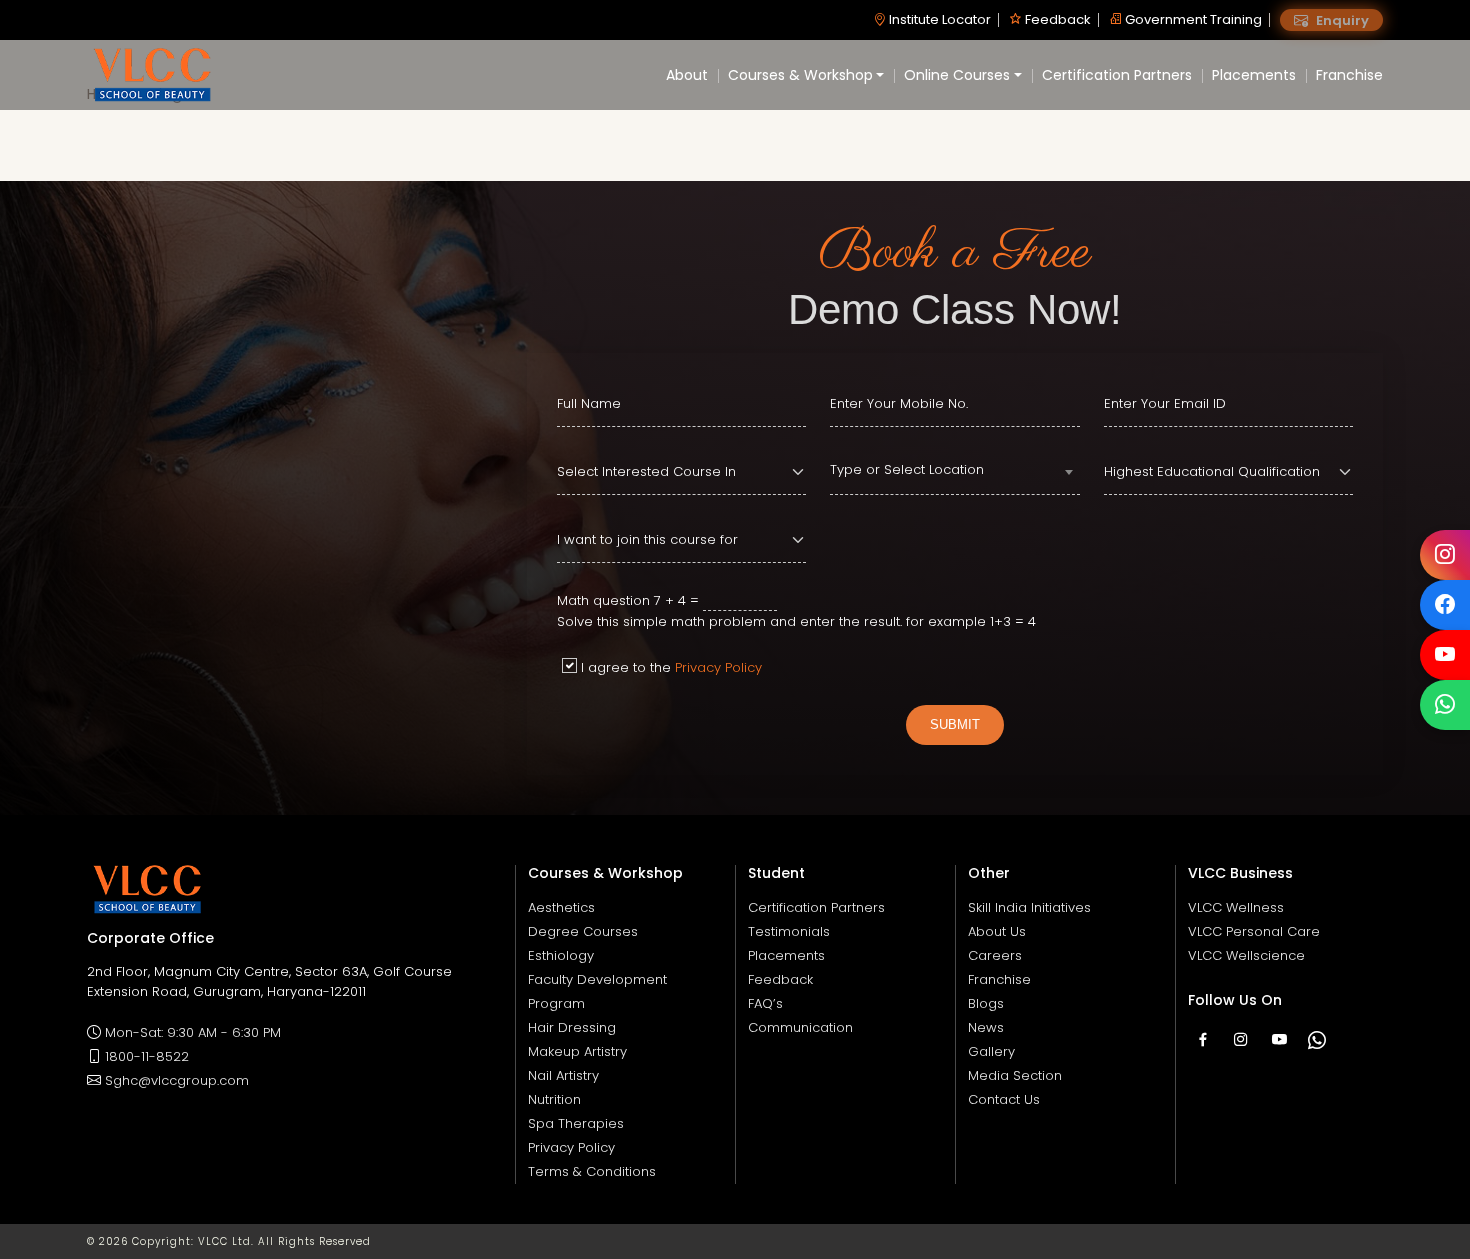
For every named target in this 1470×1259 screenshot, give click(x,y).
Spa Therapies (576, 1123)
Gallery (991, 1051)
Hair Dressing (572, 1027)
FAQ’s (765, 1003)
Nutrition (554, 1099)
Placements (1254, 75)
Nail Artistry (563, 1075)
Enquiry (1341, 20)
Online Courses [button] (957, 75)
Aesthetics (561, 907)
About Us (997, 931)
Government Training (1192, 19)
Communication (800, 1027)
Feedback (1056, 19)
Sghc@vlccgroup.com (177, 1080)
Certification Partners (1117, 75)
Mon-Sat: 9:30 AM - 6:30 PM (193, 1032)
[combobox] (954, 473)
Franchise (1349, 75)
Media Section (1015, 1075)
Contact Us (1004, 1099)
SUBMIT (955, 724)
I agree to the (671, 667)
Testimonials (789, 931)
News (986, 1027)
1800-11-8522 (147, 1056)
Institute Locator (938, 19)
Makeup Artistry (577, 1051)
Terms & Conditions (592, 1171)
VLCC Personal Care (1254, 931)
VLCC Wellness (1236, 907)
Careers (995, 955)
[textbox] (954, 470)
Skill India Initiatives (1029, 907)
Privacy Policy (718, 667)
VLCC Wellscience (1246, 955)
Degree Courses (583, 931)
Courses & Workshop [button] (800, 75)
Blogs (986, 1003)
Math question (603, 600)
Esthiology (561, 955)
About (687, 75)
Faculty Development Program (597, 991)
